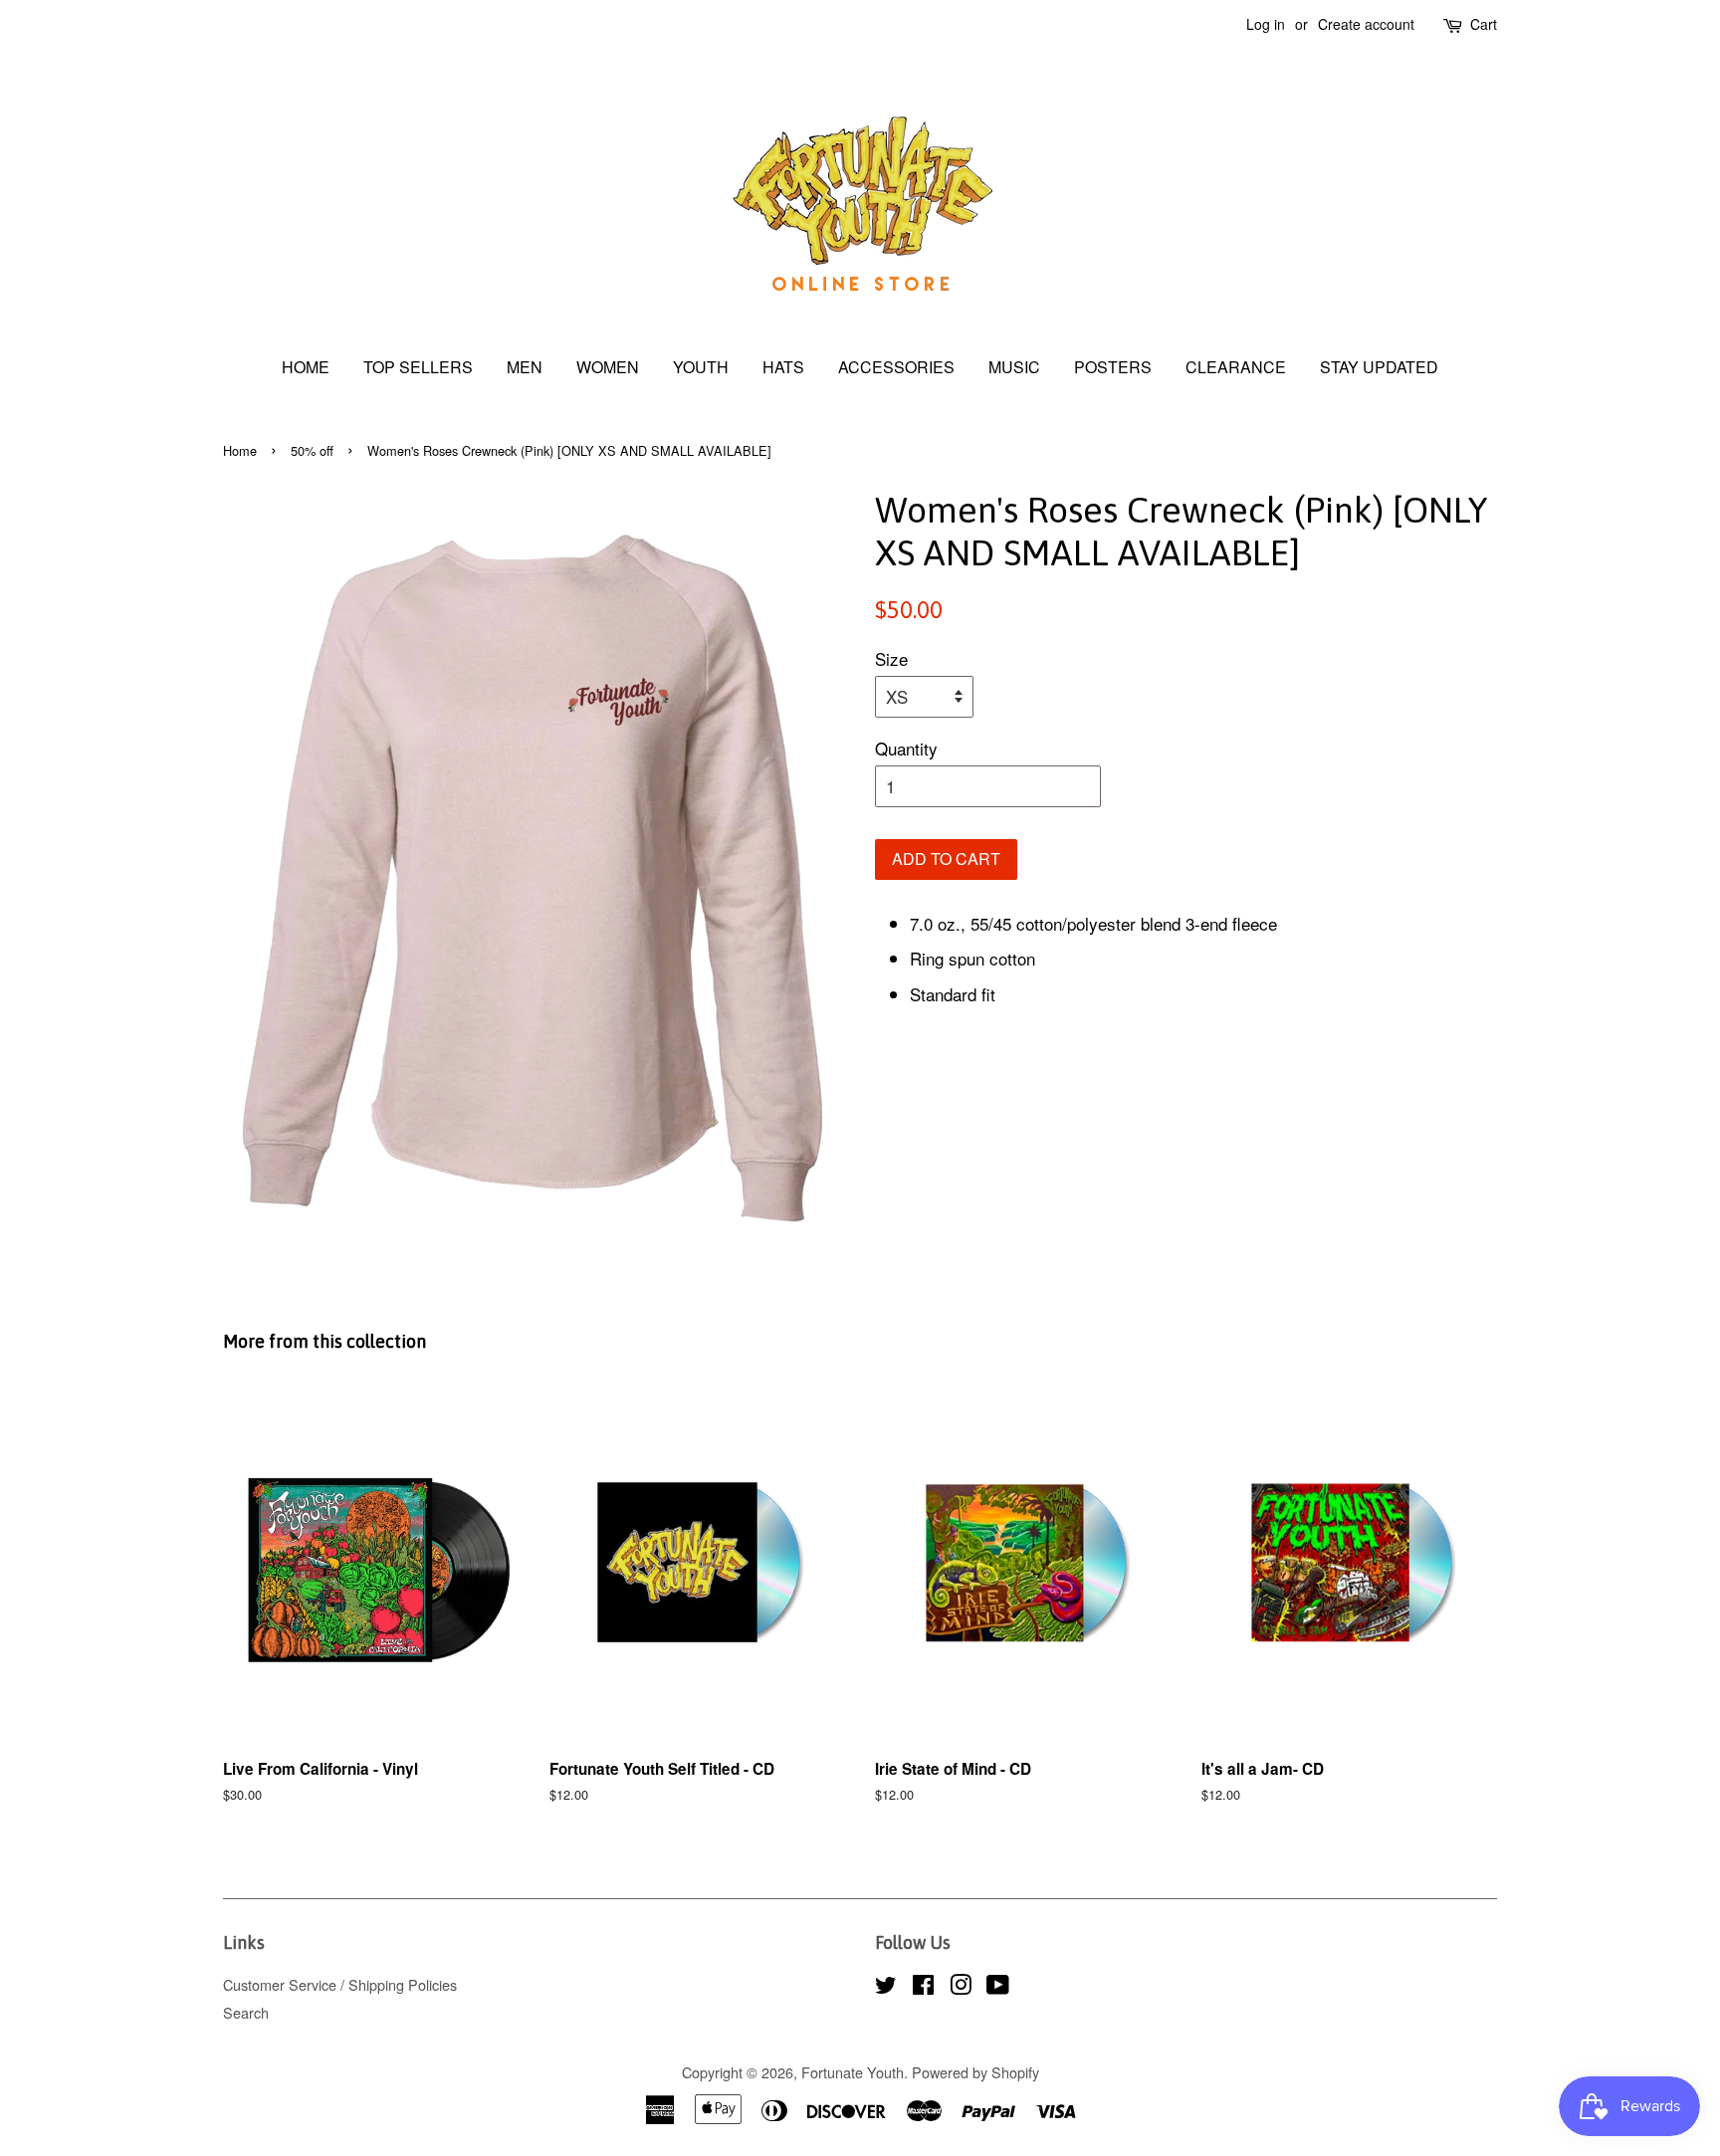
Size (891, 658)
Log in (1266, 24)
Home (306, 367)
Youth (701, 367)
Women (608, 367)
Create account (1366, 24)
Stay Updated (1379, 367)
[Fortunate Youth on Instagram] (961, 1987)
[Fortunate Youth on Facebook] (923, 1987)
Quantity (906, 748)
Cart (1484, 24)
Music (1014, 367)
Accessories (896, 367)
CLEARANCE (1236, 367)
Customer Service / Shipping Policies (340, 1984)
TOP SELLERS (418, 367)
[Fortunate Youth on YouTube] (998, 1987)
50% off (312, 450)
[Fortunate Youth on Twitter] (886, 1987)
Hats (783, 367)
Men (525, 367)
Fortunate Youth (853, 2072)
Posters (1113, 367)
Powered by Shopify (975, 2072)
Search (246, 2012)
